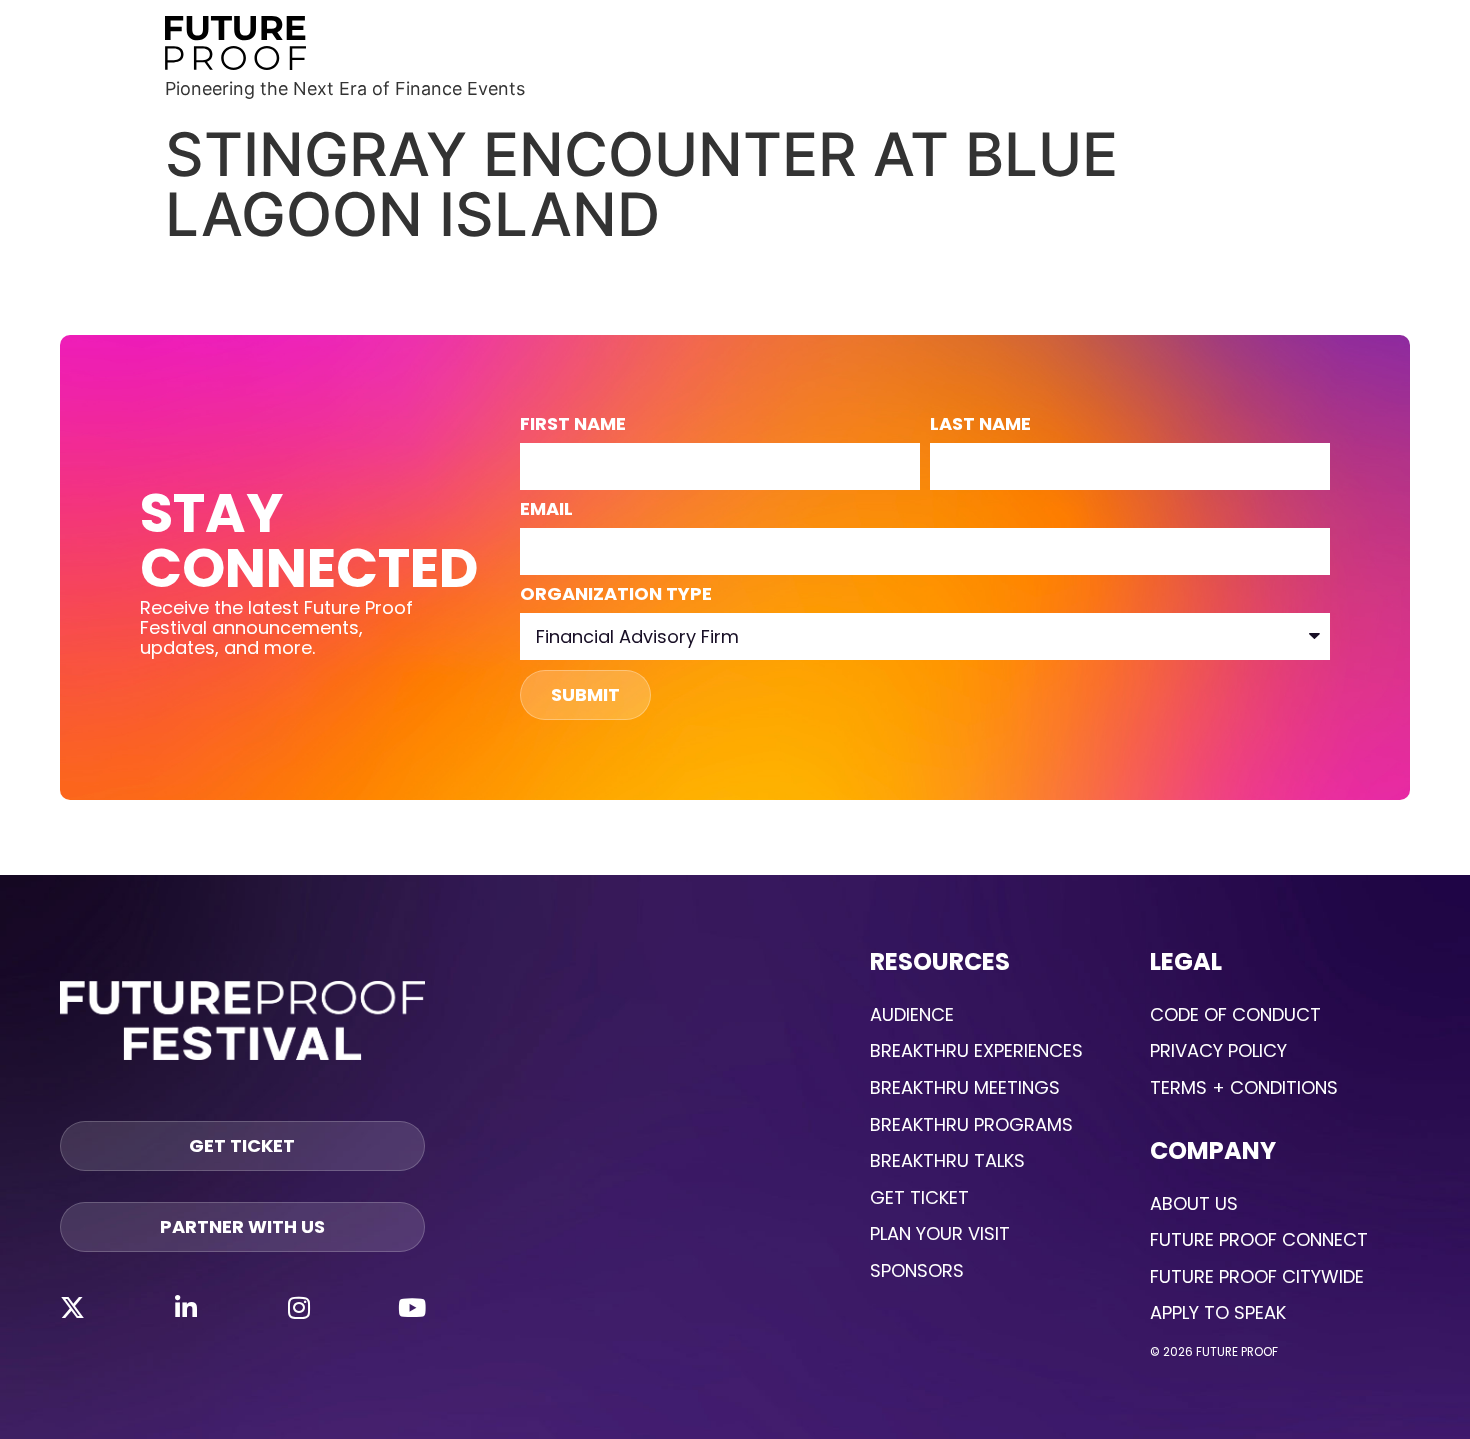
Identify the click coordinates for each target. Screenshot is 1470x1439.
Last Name (980, 425)
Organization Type (616, 595)
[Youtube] (412, 1308)
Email (546, 510)
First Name (573, 425)
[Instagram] (299, 1308)
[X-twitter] (72, 1308)
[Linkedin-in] (186, 1308)
